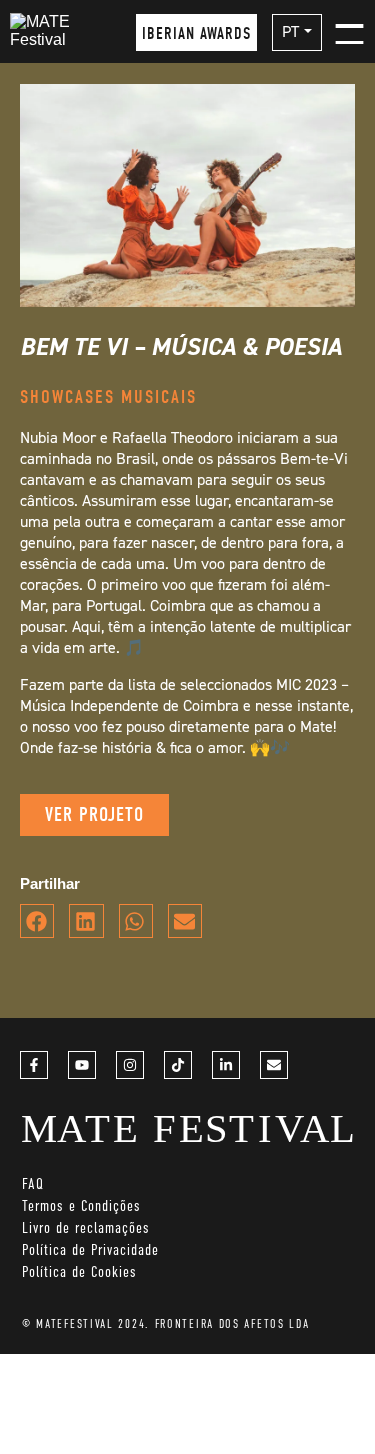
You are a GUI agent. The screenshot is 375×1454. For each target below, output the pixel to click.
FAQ (33, 1183)
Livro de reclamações (86, 1227)
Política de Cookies (79, 1271)
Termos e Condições (81, 1205)
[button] (37, 921)
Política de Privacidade (90, 1249)
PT (290, 31)
